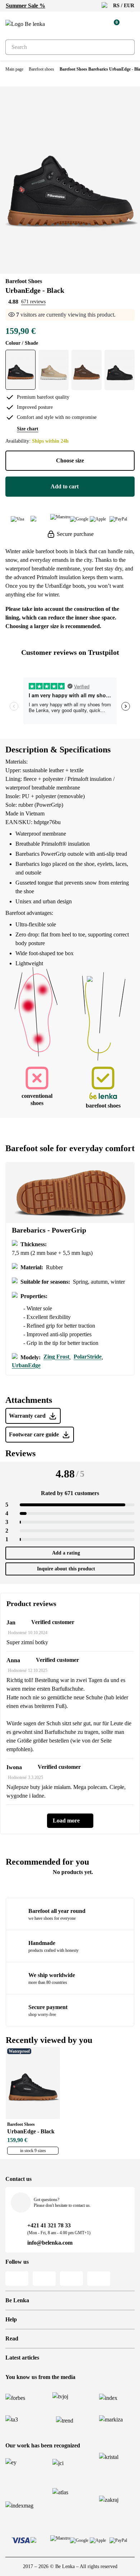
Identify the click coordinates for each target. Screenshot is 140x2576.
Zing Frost (56, 1357)
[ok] (125, 47)
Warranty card (27, 1416)
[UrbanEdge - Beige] (53, 370)
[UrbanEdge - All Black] (120, 370)
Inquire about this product (66, 1569)
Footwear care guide (34, 1434)
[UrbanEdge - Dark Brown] (87, 370)
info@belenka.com (50, 2243)
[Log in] (97, 24)
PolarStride (88, 1357)
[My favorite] (81, 24)
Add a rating (66, 1553)
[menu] (130, 25)
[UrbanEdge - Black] (20, 370)
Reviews (20, 1453)
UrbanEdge (26, 1365)
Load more (66, 1821)
